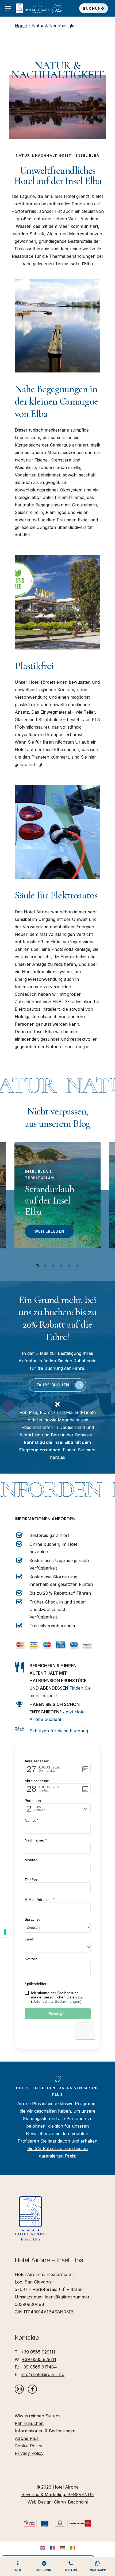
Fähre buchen (29, 2423)
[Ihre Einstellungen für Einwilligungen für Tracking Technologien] (5, 1932)
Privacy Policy (29, 2453)
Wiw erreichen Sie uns (38, 2416)
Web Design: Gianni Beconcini (58, 2502)
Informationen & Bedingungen (45, 2431)
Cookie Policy (28, 2446)
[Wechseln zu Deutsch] (63, 2548)
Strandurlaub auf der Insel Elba (49, 1200)
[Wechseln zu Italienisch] (73, 2548)
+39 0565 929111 (38, 2352)
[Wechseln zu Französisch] (52, 2548)
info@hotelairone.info (43, 2374)
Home (21, 26)
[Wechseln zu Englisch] (42, 2548)
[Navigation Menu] (8, 8)
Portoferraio (24, 211)
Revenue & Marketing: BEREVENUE (58, 2494)
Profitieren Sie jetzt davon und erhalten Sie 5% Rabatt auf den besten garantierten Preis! (57, 2148)
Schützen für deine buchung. (59, 1731)
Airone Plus (27, 2438)
